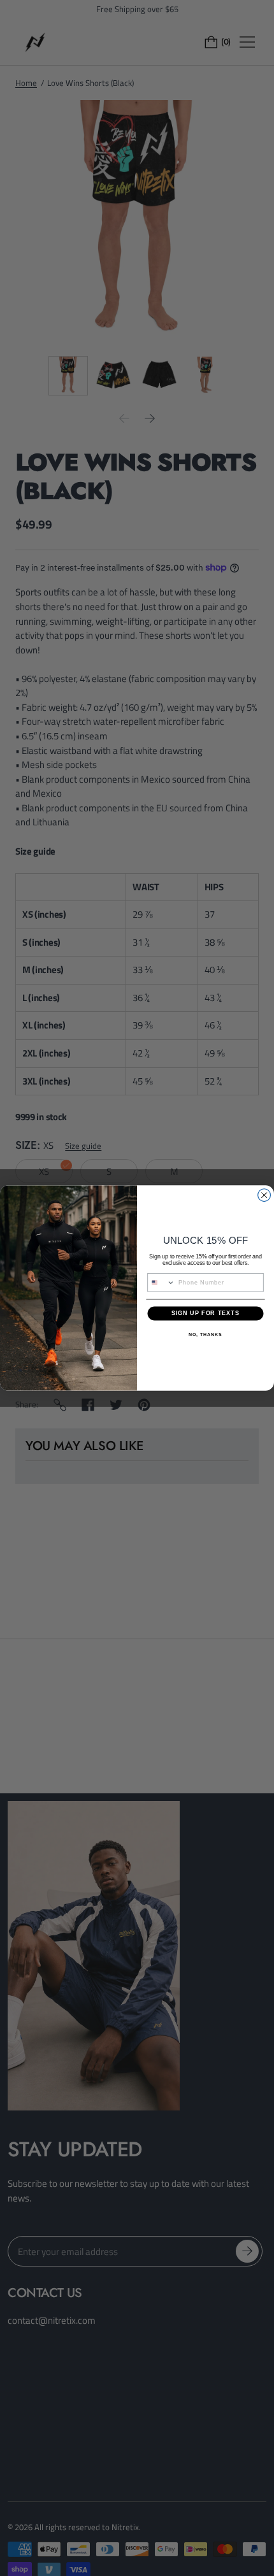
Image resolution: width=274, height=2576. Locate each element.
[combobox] (161, 1283)
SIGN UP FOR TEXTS (206, 1313)
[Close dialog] (264, 1195)
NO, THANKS (205, 1335)
